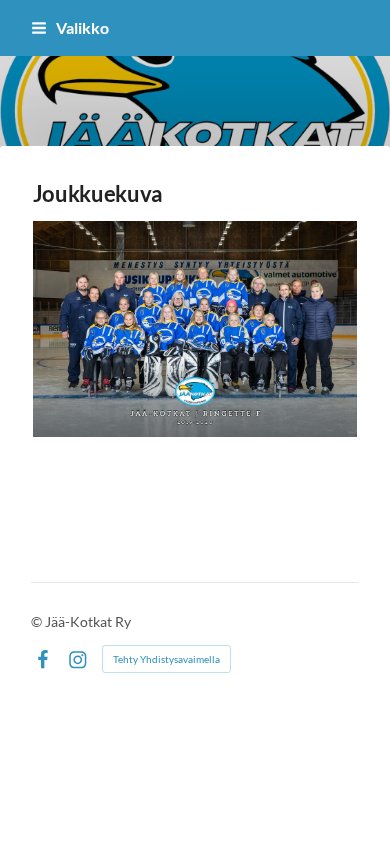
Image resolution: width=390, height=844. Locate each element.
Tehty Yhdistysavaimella (166, 659)
